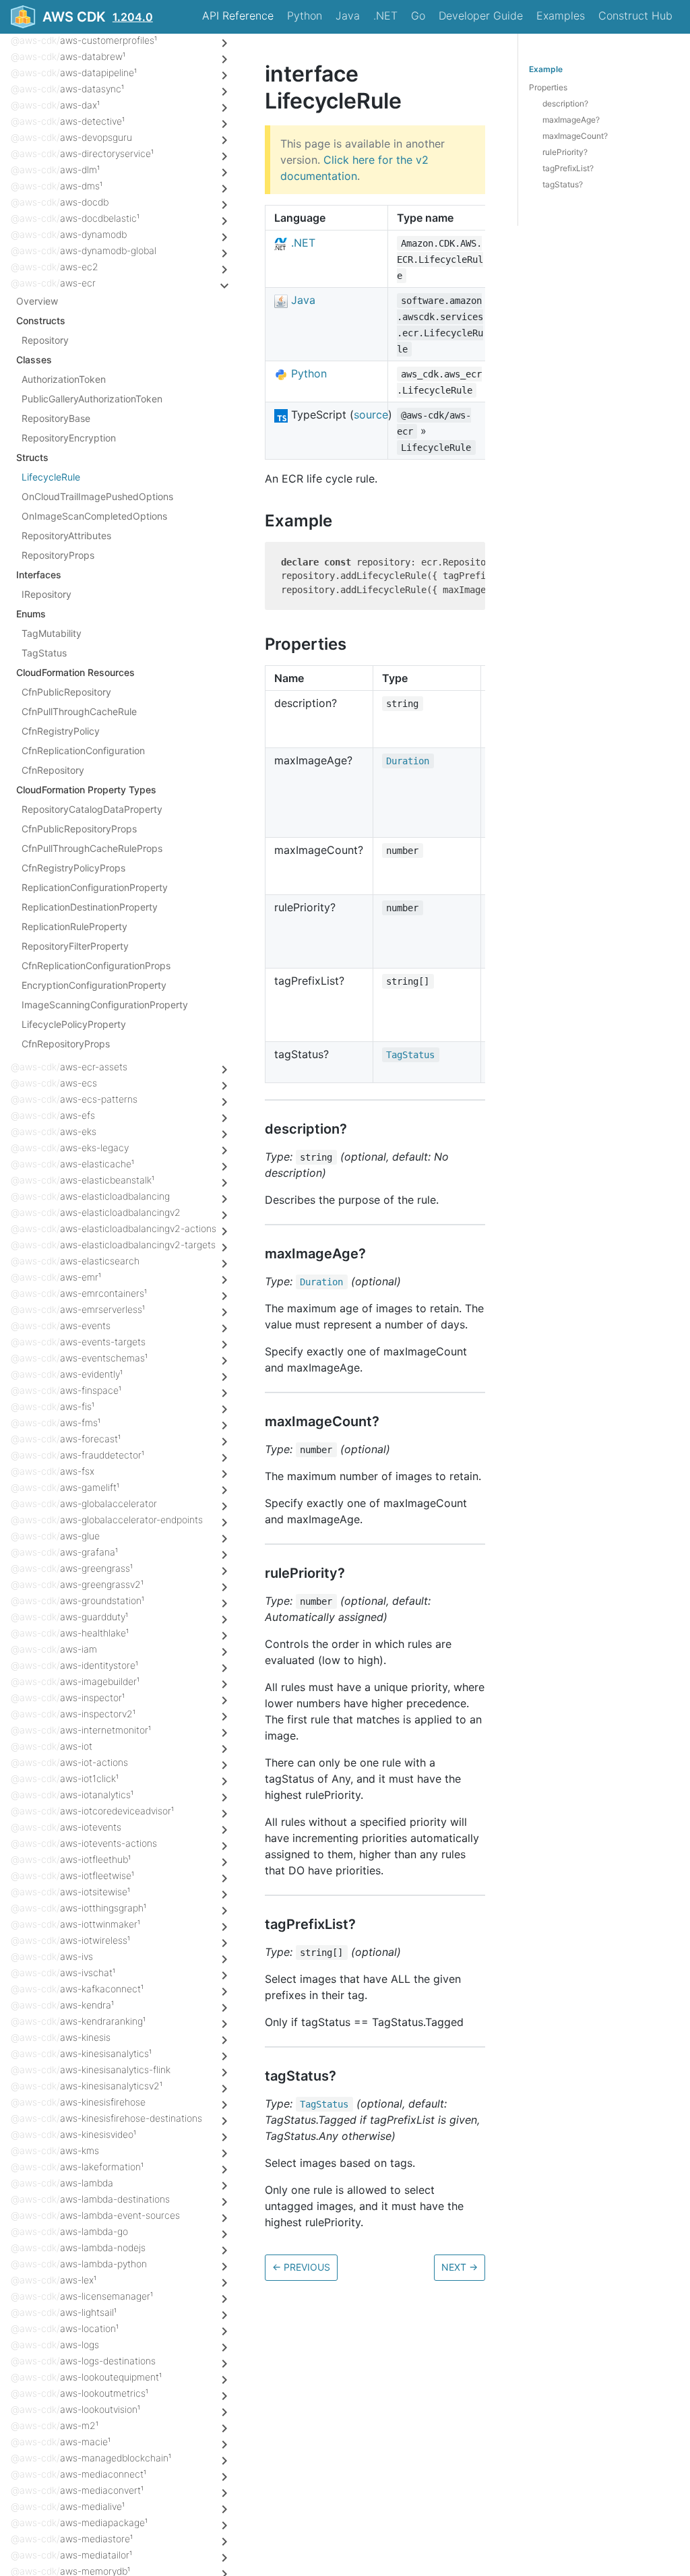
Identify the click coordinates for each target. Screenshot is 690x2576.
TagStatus (44, 653)
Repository (45, 340)
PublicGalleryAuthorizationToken (92, 399)
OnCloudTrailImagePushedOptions (97, 496)
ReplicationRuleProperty (74, 926)
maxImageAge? (571, 120)
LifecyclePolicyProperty (74, 1024)
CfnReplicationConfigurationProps (96, 965)
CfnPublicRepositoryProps (79, 829)
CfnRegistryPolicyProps (73, 868)
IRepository (46, 594)
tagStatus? (563, 184)
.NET (385, 16)
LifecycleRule (51, 477)
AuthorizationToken (64, 379)
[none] (258, 74)
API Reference (238, 16)
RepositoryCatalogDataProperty (92, 809)
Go (418, 16)
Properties (548, 87)
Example (546, 69)
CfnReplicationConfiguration (83, 750)
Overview (37, 301)
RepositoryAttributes (66, 535)
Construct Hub (635, 16)
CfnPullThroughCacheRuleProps (92, 848)
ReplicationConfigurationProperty (95, 887)
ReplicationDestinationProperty (90, 907)
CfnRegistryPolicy (61, 731)
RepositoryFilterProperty (75, 946)
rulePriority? (565, 152)
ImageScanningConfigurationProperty (105, 1005)
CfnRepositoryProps (66, 1044)
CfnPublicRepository (66, 692)
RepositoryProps (58, 555)
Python (305, 16)
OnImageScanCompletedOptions (94, 516)
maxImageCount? (575, 136)
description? (565, 103)
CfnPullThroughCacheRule (79, 711)
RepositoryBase (56, 418)
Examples (561, 16)
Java (348, 16)
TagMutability (52, 633)
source (371, 415)
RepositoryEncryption (69, 438)
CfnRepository (53, 770)
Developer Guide (481, 16)
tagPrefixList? (568, 168)
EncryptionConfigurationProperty (94, 985)
